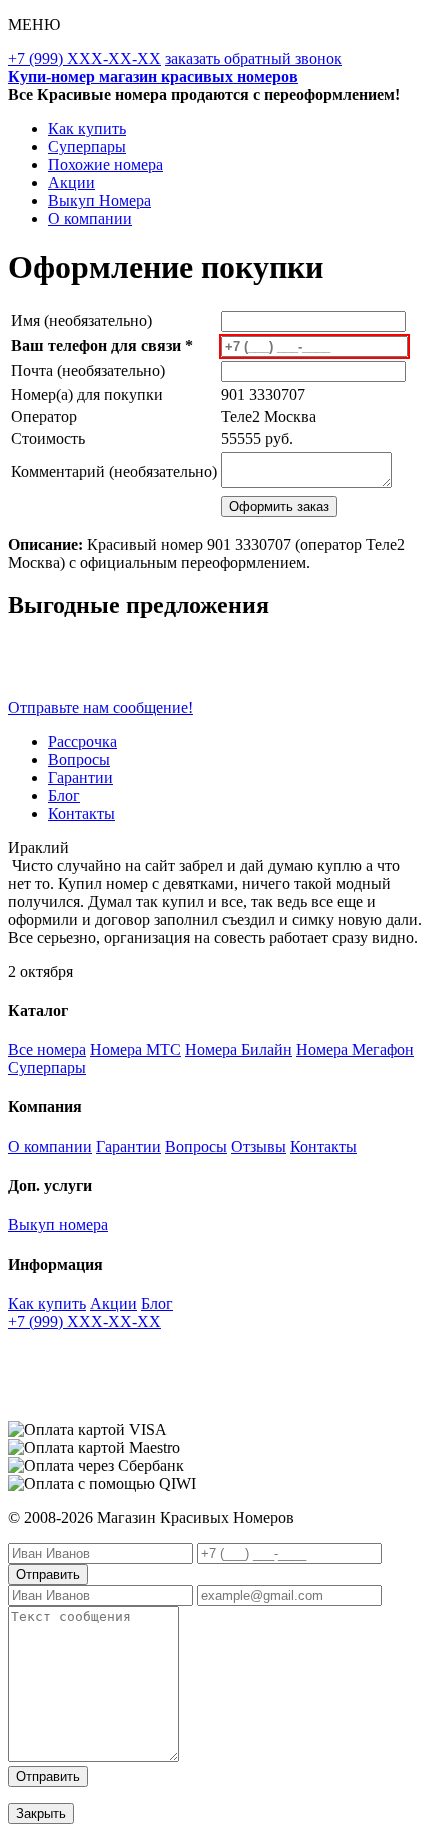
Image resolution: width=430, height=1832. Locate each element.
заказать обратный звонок (253, 58)
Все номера (47, 1049)
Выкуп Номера (99, 200)
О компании (90, 218)
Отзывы (258, 1146)
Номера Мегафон (355, 1049)
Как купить (87, 128)
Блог (64, 795)
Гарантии (80, 777)
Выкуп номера (58, 1224)
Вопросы (79, 759)
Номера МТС (135, 1049)
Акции (71, 182)
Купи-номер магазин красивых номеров (153, 76)
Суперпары (87, 146)
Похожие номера (105, 164)
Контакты (81, 813)
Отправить (48, 1574)
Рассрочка (82, 741)
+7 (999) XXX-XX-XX (84, 58)
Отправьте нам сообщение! (100, 707)
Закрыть (41, 1813)
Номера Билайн (238, 1049)
